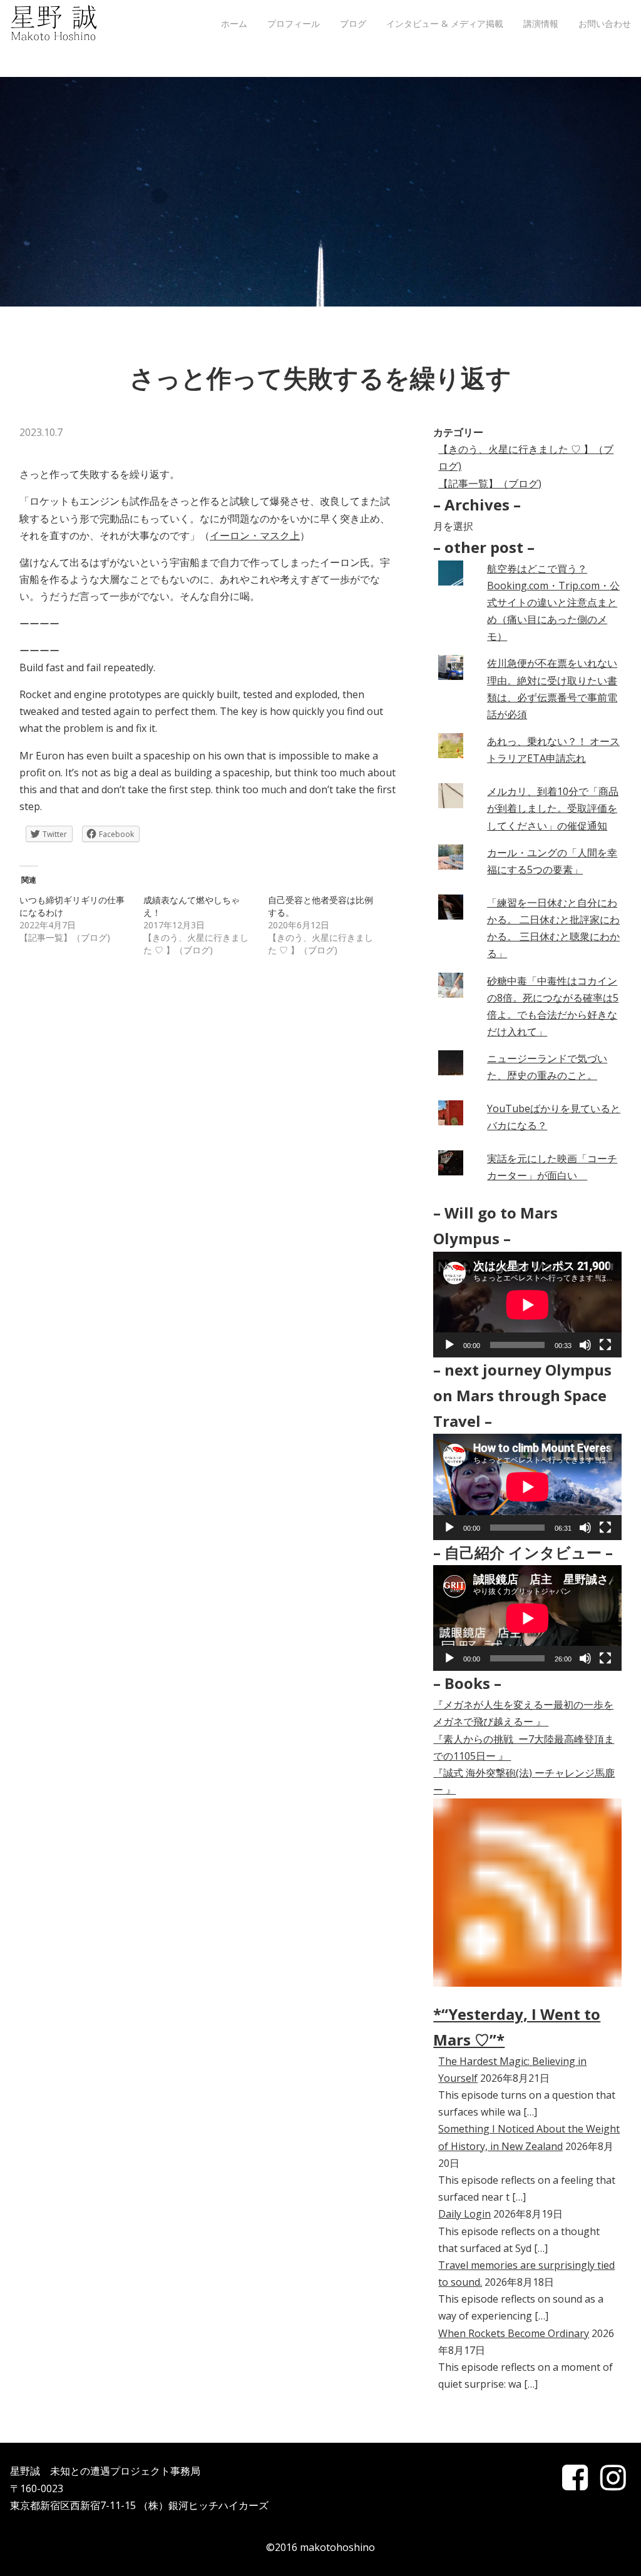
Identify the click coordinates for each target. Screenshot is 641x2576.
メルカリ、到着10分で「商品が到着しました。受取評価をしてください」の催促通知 (553, 808)
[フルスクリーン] (605, 1345)
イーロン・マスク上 (255, 535)
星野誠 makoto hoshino (54, 24)
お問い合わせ (605, 23)
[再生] (449, 1345)
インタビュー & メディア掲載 (445, 23)
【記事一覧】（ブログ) (490, 484)
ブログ (353, 23)
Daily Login (464, 2214)
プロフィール (294, 23)
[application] (527, 1305)
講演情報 (541, 23)
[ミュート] (585, 1345)
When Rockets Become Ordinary (514, 2333)
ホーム (234, 23)
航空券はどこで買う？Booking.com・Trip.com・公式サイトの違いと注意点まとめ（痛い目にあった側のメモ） (553, 603)
